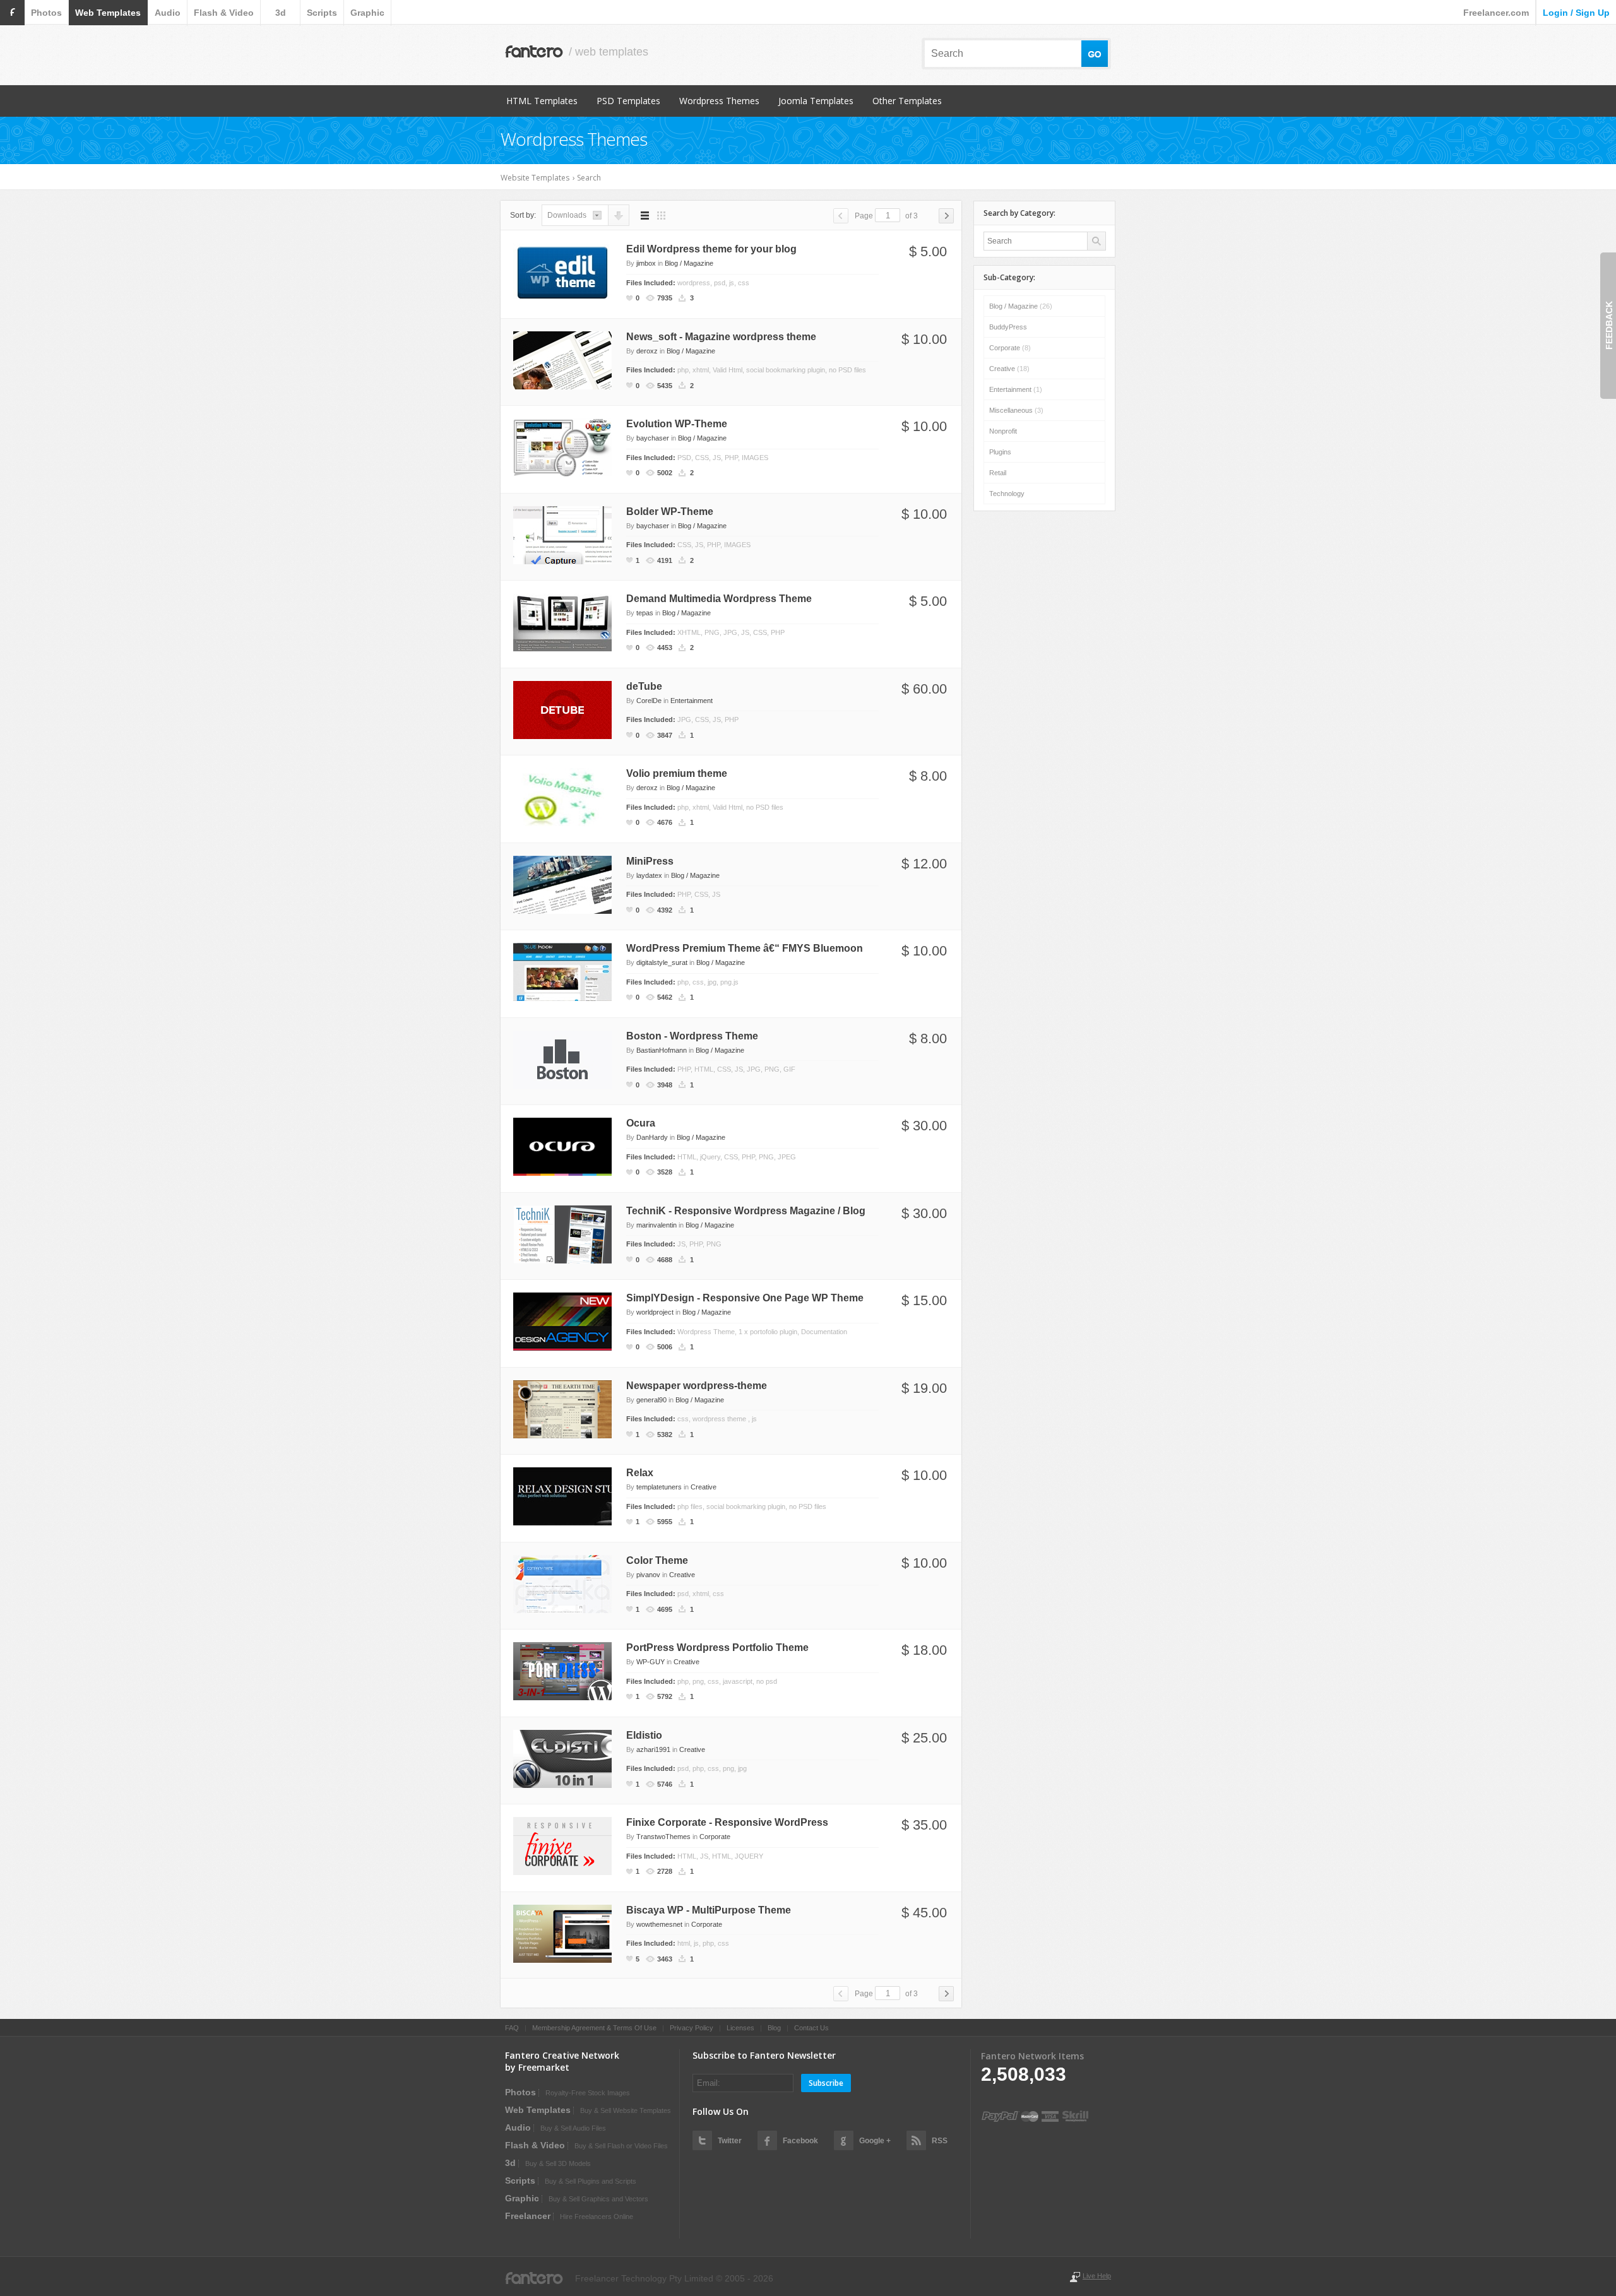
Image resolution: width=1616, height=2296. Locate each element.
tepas (645, 613)
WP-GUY (651, 1662)
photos (46, 13)
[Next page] (946, 216)
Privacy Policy (692, 2028)
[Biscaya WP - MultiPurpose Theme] (562, 1932)
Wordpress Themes (719, 101)
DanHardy (652, 1137)
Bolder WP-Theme (670, 512)
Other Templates (907, 101)
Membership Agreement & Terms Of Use (594, 2028)
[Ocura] (562, 1146)
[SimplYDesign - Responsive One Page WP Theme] (562, 1321)
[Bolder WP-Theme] (562, 534)
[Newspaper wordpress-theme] (562, 1408)
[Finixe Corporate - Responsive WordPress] (562, 1845)
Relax (640, 1473)
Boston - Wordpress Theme (692, 1036)
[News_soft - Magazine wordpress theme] (562, 359)
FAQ (512, 2028)
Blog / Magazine (689, 263)
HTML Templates (542, 101)
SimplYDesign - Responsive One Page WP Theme (745, 1298)
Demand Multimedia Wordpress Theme (719, 599)
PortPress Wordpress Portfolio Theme (717, 1648)
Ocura (641, 1123)
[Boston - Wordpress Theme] (562, 1058)
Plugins (1000, 452)
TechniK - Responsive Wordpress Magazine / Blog (746, 1211)
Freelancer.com (1496, 13)
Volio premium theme (677, 773)
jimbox (646, 263)
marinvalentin (656, 1225)
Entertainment (692, 701)
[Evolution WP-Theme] (562, 447)
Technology (1007, 494)
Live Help (1097, 2276)
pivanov (648, 1575)
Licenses (740, 2028)
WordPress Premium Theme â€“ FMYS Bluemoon (745, 948)
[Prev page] (841, 216)
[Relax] (562, 1496)
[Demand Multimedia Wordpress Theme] (562, 622)
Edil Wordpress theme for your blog (711, 249)
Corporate (715, 1837)
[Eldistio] (562, 1758)
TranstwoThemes (663, 1837)
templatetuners (659, 1487)
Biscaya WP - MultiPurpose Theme (709, 1910)
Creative (704, 1487)
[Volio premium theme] (562, 796)
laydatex (649, 875)
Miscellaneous (1016, 410)
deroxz (647, 351)
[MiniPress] (562, 884)
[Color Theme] (562, 1583)
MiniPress (650, 861)
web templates (108, 13)
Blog (774, 2028)
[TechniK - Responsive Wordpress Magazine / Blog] (562, 1233)
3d (281, 13)
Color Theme (657, 1560)
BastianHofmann (662, 1050)
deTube (644, 686)
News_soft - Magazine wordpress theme (721, 337)
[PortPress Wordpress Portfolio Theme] (562, 1671)
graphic (367, 13)
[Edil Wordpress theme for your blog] (562, 272)
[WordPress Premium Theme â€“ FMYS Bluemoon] (562, 971)
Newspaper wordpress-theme (697, 1386)
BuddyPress (1008, 327)
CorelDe (649, 701)
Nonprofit (1003, 431)
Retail (998, 473)
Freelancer (528, 2216)
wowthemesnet (659, 1924)
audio (168, 13)
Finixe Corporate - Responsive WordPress (727, 1822)
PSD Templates (628, 101)
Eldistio (644, 1735)
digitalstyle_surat (662, 962)
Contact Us (811, 2028)
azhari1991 (653, 1749)
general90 (651, 1400)
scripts (322, 13)
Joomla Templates (816, 101)
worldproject (655, 1312)
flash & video (224, 13)
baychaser (653, 438)
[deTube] (562, 709)
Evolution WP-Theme (677, 424)
